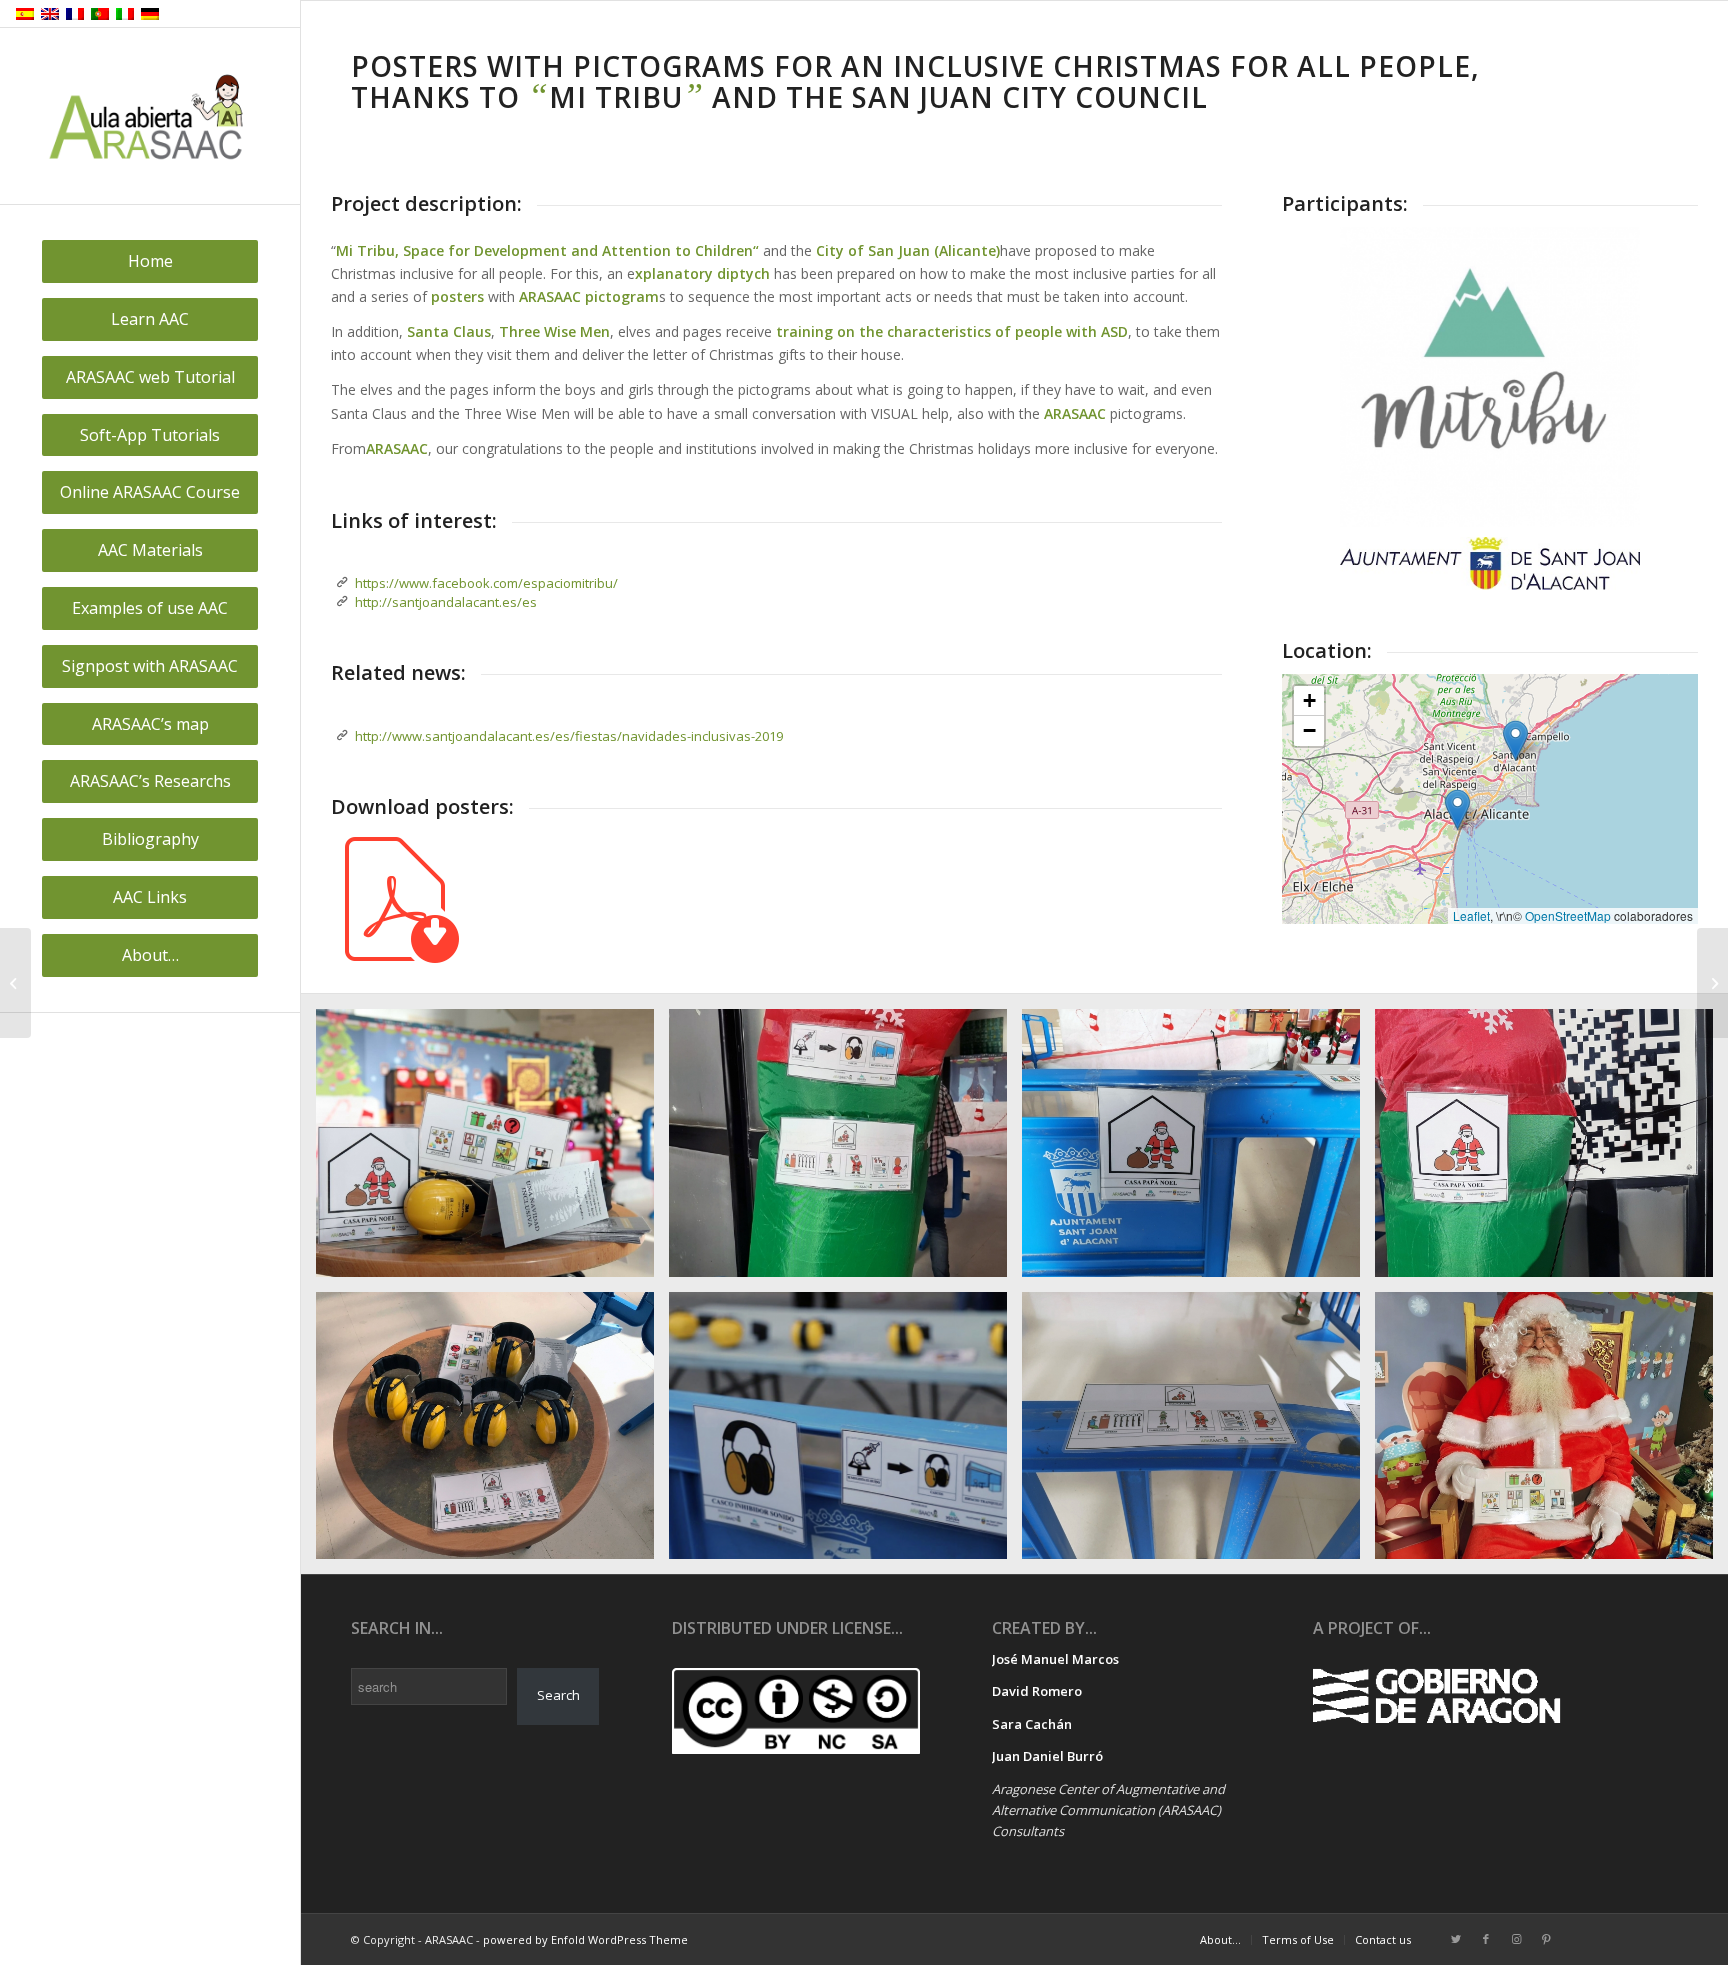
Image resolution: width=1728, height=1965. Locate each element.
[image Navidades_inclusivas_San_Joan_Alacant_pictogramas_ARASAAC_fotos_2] (1198, 1433)
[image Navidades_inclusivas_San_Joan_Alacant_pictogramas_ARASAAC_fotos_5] (1551, 1150)
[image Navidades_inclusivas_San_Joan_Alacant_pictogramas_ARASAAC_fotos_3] (845, 1433)
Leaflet (1471, 915)
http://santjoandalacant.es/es (446, 602)
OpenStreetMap (1568, 915)
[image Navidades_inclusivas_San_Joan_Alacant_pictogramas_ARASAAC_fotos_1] (1551, 1433)
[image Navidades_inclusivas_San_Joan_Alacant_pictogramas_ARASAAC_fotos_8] (492, 1150)
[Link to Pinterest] (1546, 1939)
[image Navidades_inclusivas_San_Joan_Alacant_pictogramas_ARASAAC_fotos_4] (492, 1433)
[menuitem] (150, 261)
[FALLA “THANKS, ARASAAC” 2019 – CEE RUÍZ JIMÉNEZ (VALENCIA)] (1712, 983)
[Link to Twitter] (1456, 1939)
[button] (1457, 809)
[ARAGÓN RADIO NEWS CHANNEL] (15, 983)
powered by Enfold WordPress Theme (585, 1939)
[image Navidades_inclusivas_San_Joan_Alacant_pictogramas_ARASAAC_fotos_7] (845, 1150)
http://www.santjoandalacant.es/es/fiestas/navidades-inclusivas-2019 (569, 736)
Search (558, 1695)
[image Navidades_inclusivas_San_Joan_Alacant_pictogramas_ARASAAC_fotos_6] (1198, 1150)
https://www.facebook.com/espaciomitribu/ (486, 583)
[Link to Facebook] (1486, 1939)
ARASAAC (397, 448)
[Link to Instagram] (1516, 1939)
